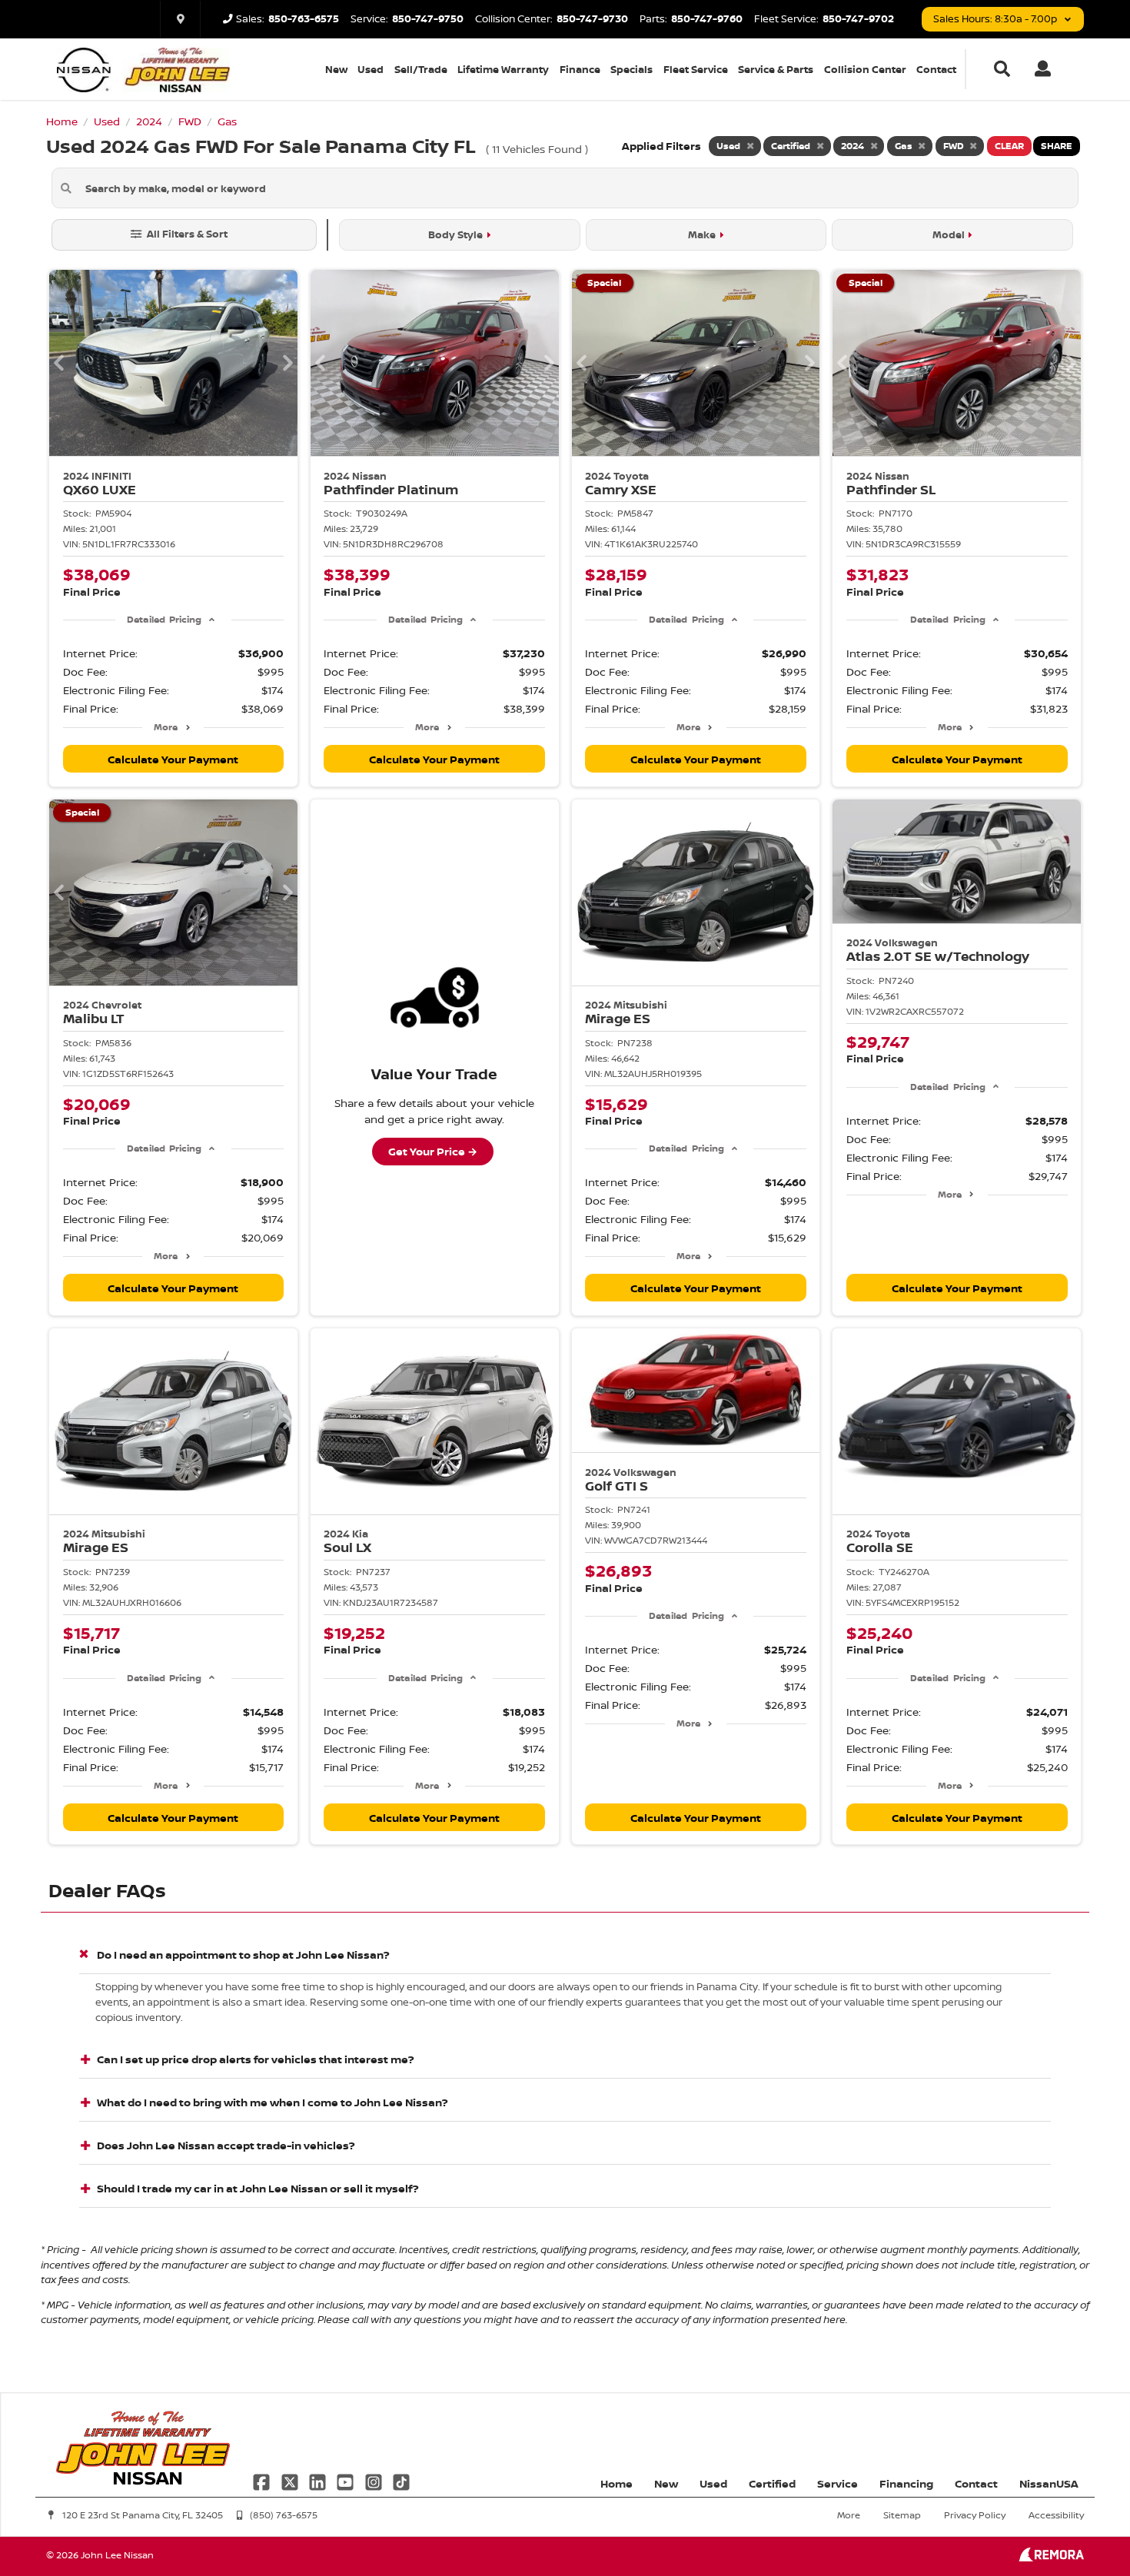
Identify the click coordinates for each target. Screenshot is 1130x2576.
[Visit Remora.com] (1051, 2557)
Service (838, 2483)
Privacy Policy (975, 2515)
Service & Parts (776, 69)
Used (371, 69)
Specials (631, 69)
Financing (906, 2483)
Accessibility (1056, 2515)
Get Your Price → (433, 1151)
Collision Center (865, 69)
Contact (936, 69)
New (336, 69)
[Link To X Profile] (291, 2481)
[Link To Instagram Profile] (375, 2481)
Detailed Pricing (164, 619)
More (166, 727)
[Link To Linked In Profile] (319, 2481)
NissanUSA (1049, 2483)
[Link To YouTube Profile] (347, 2481)
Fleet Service (696, 69)
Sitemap (902, 2515)
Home (617, 2483)
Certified (772, 2483)
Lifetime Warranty (503, 69)
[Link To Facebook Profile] (263, 2481)
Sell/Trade (421, 69)
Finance (580, 69)
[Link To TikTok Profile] (401, 2481)
